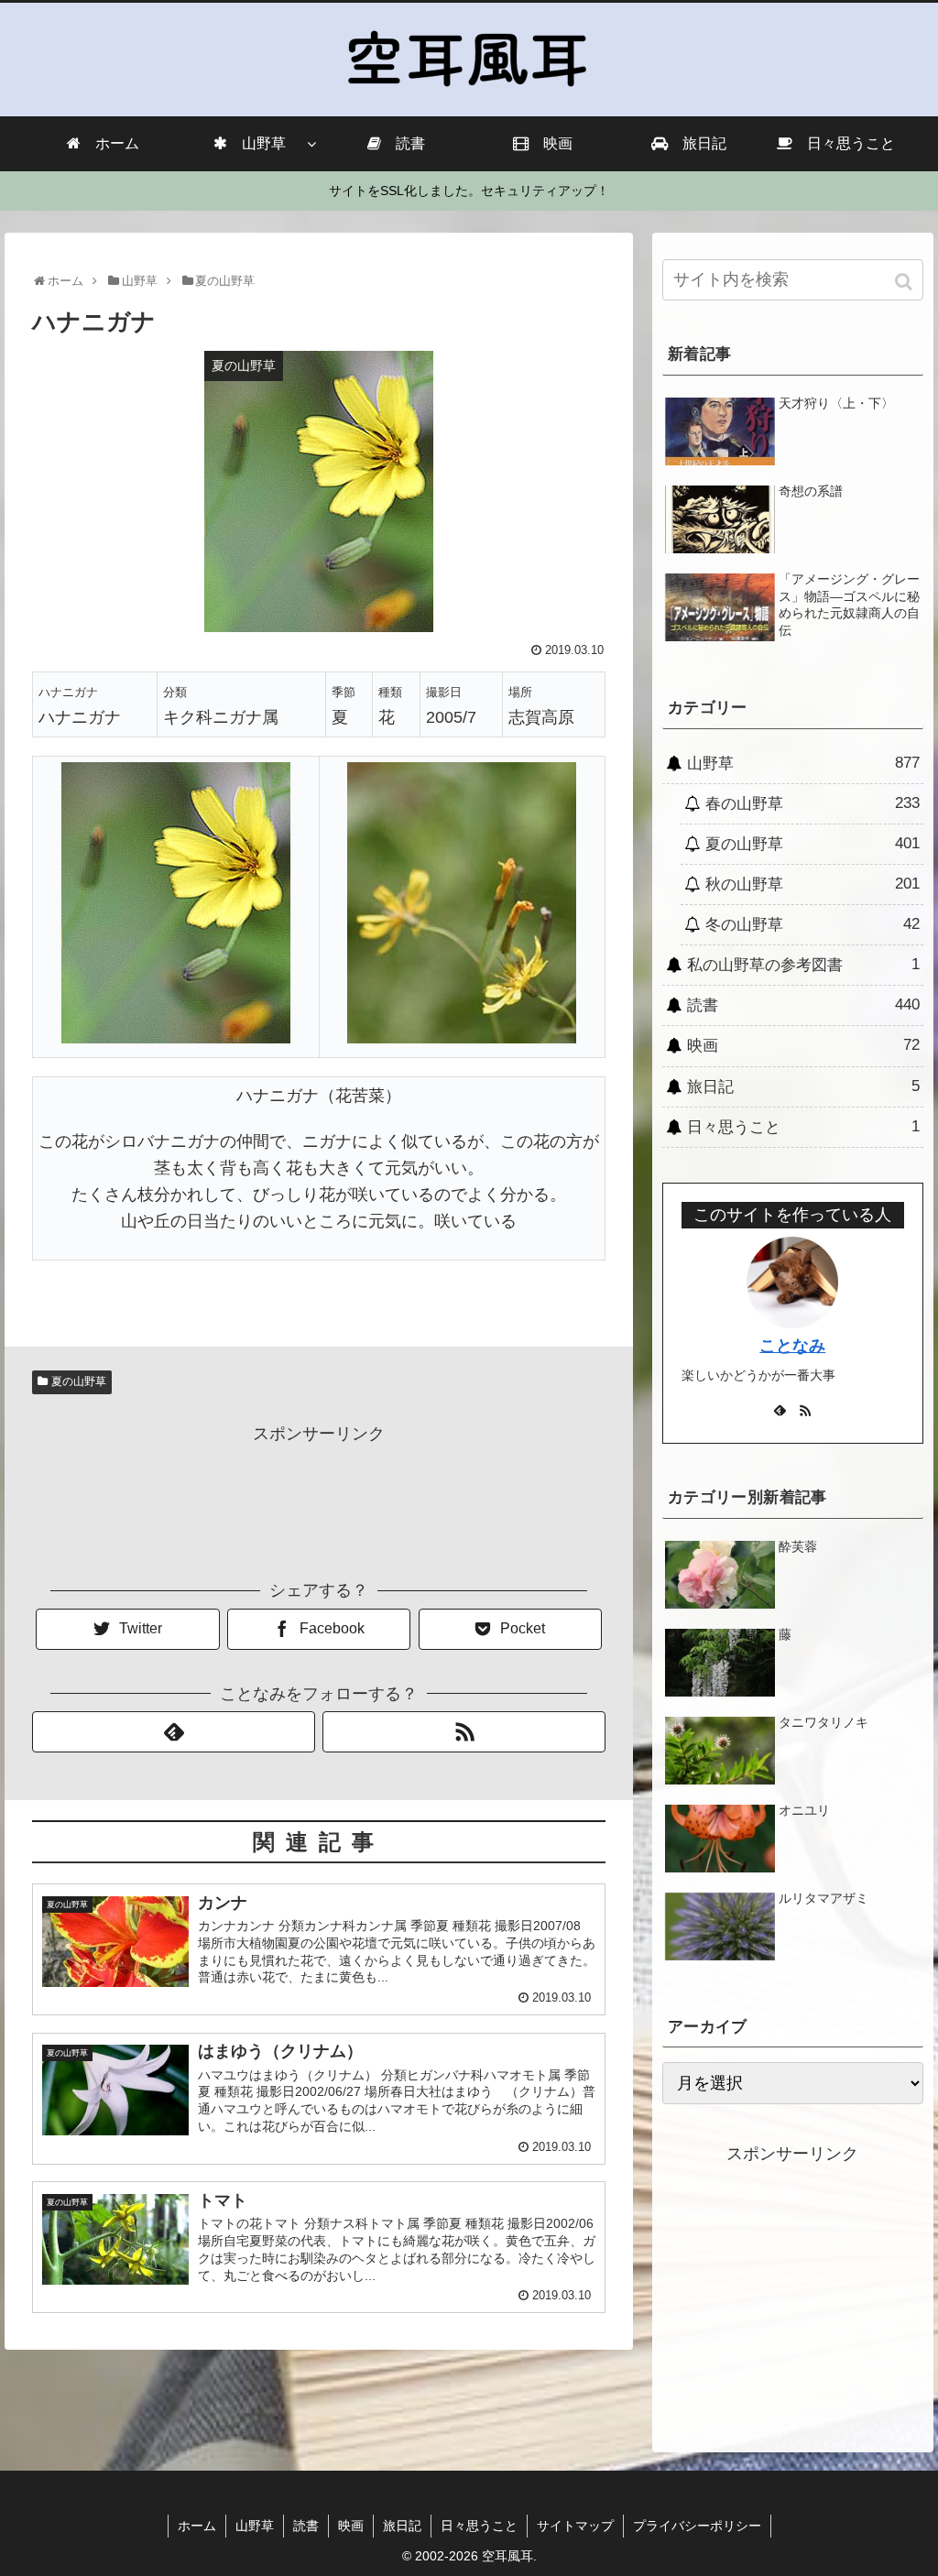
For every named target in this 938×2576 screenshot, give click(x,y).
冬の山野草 (813, 924)
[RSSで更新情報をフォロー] (464, 1732)
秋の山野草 (813, 884)
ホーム (197, 2526)
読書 (803, 1005)
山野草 (803, 763)
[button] (905, 282)
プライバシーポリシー (697, 2526)
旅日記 (803, 1086)
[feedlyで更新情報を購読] (174, 1732)
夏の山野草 (79, 1381)
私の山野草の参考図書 (803, 965)
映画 (803, 1045)
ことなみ (792, 1346)
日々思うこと (803, 1127)
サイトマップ (575, 2526)
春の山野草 (813, 803)
